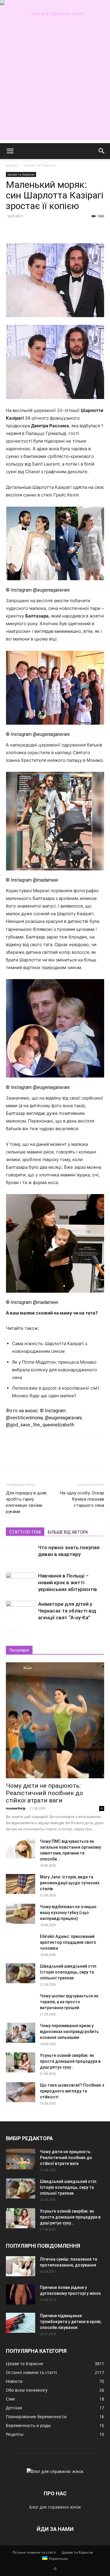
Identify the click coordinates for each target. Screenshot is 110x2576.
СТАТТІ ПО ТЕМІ (25, 1532)
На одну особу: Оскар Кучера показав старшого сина (82, 1499)
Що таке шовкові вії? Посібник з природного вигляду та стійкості (72, 2091)
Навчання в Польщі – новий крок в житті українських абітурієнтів (68, 1582)
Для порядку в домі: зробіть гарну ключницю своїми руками (27, 1502)
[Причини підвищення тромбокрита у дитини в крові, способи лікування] (21, 2323)
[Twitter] (25, 229)
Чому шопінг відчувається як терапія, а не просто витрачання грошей (69, 2002)
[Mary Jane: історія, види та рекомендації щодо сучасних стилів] (21, 1884)
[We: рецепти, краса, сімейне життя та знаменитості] (55, 14)
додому (12, 165)
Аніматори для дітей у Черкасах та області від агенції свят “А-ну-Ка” (67, 1611)
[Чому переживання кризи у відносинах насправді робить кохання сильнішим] (21, 2033)
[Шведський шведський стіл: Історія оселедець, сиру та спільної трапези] (21, 1973)
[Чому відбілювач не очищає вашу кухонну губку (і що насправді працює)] (21, 1914)
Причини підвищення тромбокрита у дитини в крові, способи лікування (71, 2322)
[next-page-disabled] (19, 1633)
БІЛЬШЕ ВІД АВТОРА (68, 1532)
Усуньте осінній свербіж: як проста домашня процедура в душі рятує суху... (70, 2061)
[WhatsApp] (52, 229)
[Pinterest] (39, 229)
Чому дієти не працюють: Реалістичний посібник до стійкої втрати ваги (44, 1793)
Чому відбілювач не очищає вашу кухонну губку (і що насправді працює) (68, 1913)
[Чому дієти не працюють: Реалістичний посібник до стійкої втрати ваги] (55, 1720)
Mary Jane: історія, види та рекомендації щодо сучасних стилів (70, 1883)
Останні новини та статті (34, 2552)
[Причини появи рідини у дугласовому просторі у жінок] (21, 2295)
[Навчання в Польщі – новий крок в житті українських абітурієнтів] (21, 1583)
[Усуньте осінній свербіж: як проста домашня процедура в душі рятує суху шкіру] (21, 2063)
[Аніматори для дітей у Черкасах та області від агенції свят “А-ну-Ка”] (21, 1611)
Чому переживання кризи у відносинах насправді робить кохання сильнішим (69, 2032)
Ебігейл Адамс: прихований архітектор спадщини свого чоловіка (68, 1942)
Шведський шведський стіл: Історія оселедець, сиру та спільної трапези (69, 1972)
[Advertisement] (55, 85)
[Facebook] (12, 229)
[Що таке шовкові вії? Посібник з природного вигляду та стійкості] (21, 2092)
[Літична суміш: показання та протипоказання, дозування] (21, 2266)
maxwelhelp (16, 1808)
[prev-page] (10, 1633)
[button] (10, 151)
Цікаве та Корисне (40, 165)
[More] (66, 229)
